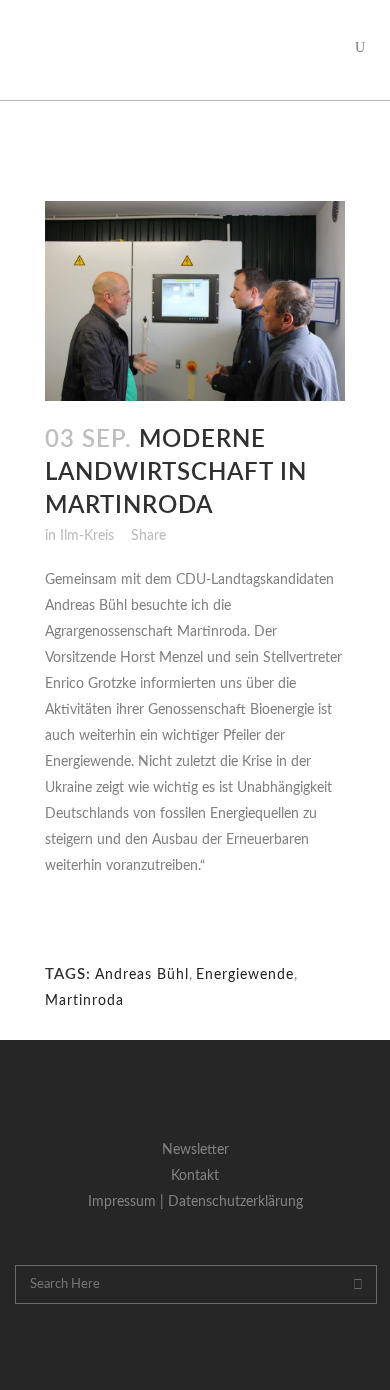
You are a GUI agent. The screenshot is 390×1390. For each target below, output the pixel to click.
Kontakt (195, 1176)
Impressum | (128, 1202)
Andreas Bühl (142, 975)
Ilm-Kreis (87, 536)
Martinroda (84, 1001)
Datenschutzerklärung (235, 1202)
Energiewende (245, 975)
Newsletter (195, 1150)
